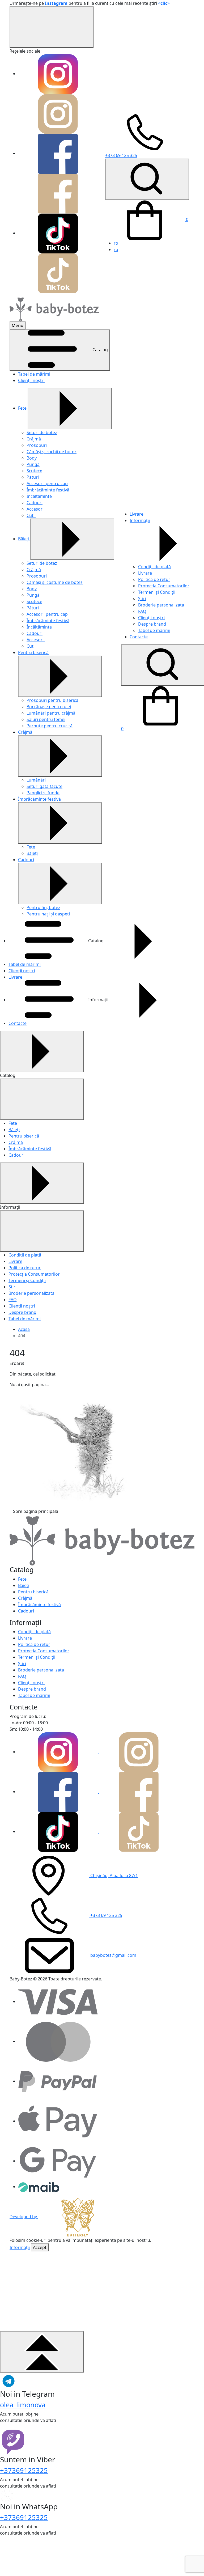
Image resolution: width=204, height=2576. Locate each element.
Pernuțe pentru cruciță (50, 726)
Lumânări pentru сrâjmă (51, 713)
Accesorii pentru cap (47, 483)
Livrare (137, 514)
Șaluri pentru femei (46, 719)
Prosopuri (37, 445)
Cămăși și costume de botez (55, 582)
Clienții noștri (31, 380)
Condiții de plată (154, 567)
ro (116, 243)
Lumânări (36, 780)
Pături (33, 477)
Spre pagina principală (36, 1511)
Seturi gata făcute (44, 786)
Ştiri (142, 599)
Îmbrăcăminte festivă (48, 490)
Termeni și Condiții (157, 592)
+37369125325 (24, 2470)
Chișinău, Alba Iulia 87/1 (114, 1875)
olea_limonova (23, 2405)
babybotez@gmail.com (113, 1955)
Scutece (34, 471)
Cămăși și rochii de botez (52, 452)
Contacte (139, 637)
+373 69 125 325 (106, 1915)
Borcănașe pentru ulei (49, 707)
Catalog (100, 350)
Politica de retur (154, 579)
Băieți (24, 539)
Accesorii (36, 509)
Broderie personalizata (161, 605)
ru (116, 249)
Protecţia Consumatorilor (164, 586)
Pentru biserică (33, 652)
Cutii (31, 515)
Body (32, 458)
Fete (23, 408)
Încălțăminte (39, 496)
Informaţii (20, 2247)
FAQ (142, 611)
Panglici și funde (43, 793)
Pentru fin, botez (43, 907)
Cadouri (35, 503)
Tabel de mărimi (34, 374)
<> (164, 3)
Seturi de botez (42, 432)
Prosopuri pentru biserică (52, 700)
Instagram (56, 3)
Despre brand (152, 624)
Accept (40, 2247)
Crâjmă (34, 439)
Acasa (24, 1329)
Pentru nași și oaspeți (48, 914)
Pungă (33, 464)
